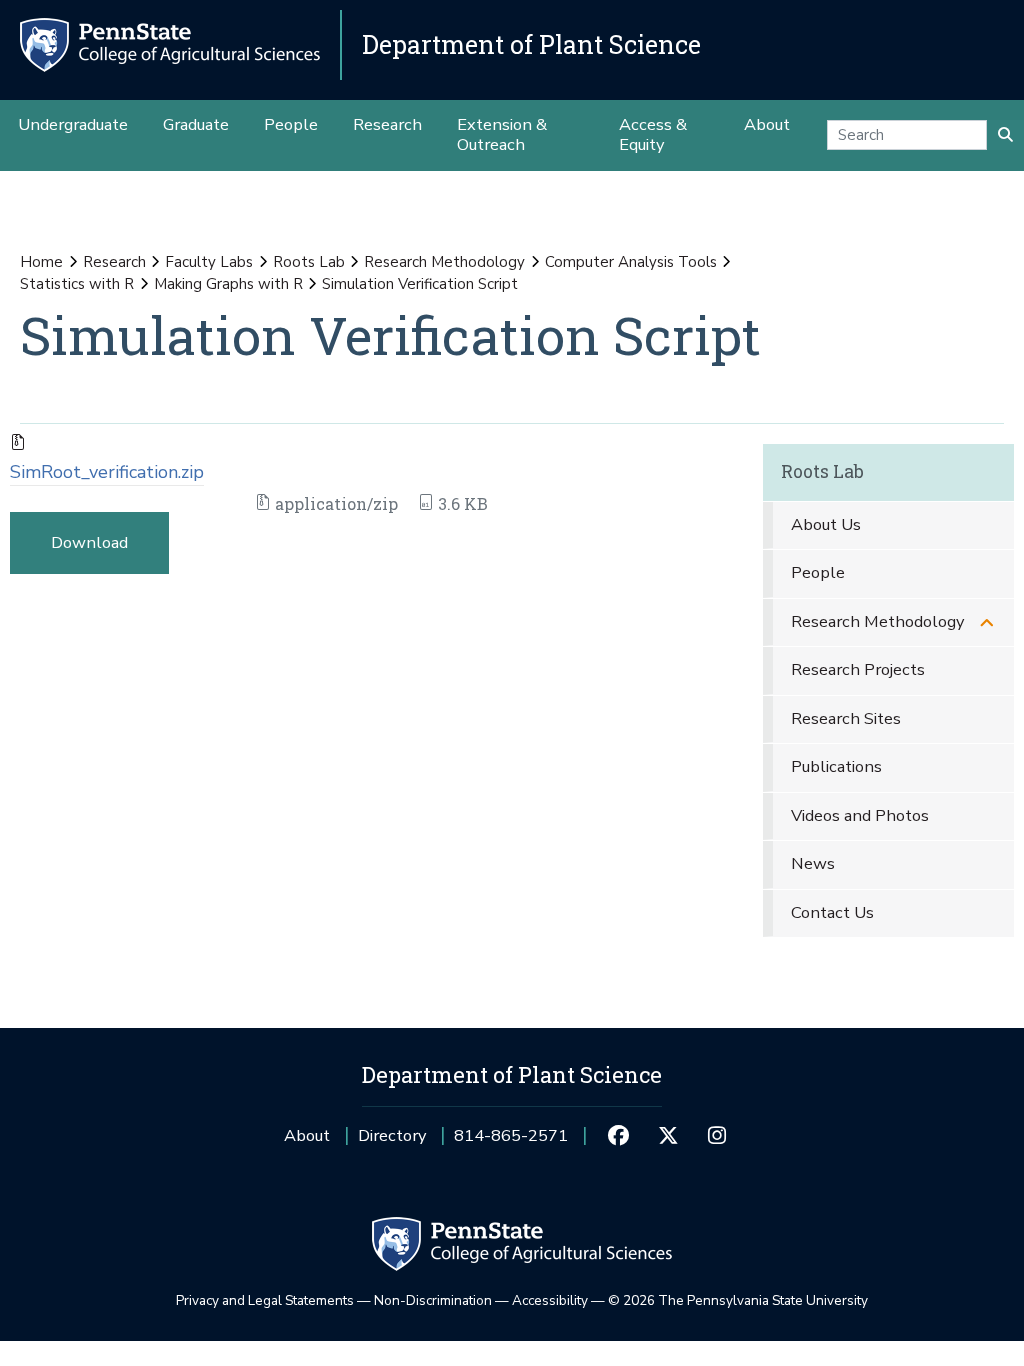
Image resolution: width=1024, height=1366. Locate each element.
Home (41, 262)
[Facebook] (618, 1136)
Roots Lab (309, 262)
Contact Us (832, 912)
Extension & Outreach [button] (502, 134)
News (813, 863)
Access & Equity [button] (653, 134)
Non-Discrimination (433, 1300)
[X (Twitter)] (667, 1136)
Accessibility (550, 1300)
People (818, 572)
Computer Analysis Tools (631, 262)
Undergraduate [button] (73, 124)
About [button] (767, 124)
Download (89, 542)
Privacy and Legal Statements (265, 1300)
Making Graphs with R (228, 284)
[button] (987, 622)
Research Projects (858, 669)
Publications (836, 766)
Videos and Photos (860, 815)
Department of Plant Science (531, 44)
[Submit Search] (1005, 135)
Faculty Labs (209, 262)
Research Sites (846, 718)
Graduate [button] (196, 124)
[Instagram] (717, 1136)
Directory (392, 1135)
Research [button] (387, 124)
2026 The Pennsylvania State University (738, 1300)
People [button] (291, 124)
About (307, 1135)
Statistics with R (77, 284)
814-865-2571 (511, 1142)
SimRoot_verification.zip (107, 472)
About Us (826, 524)
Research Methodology (444, 262)
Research (114, 262)
